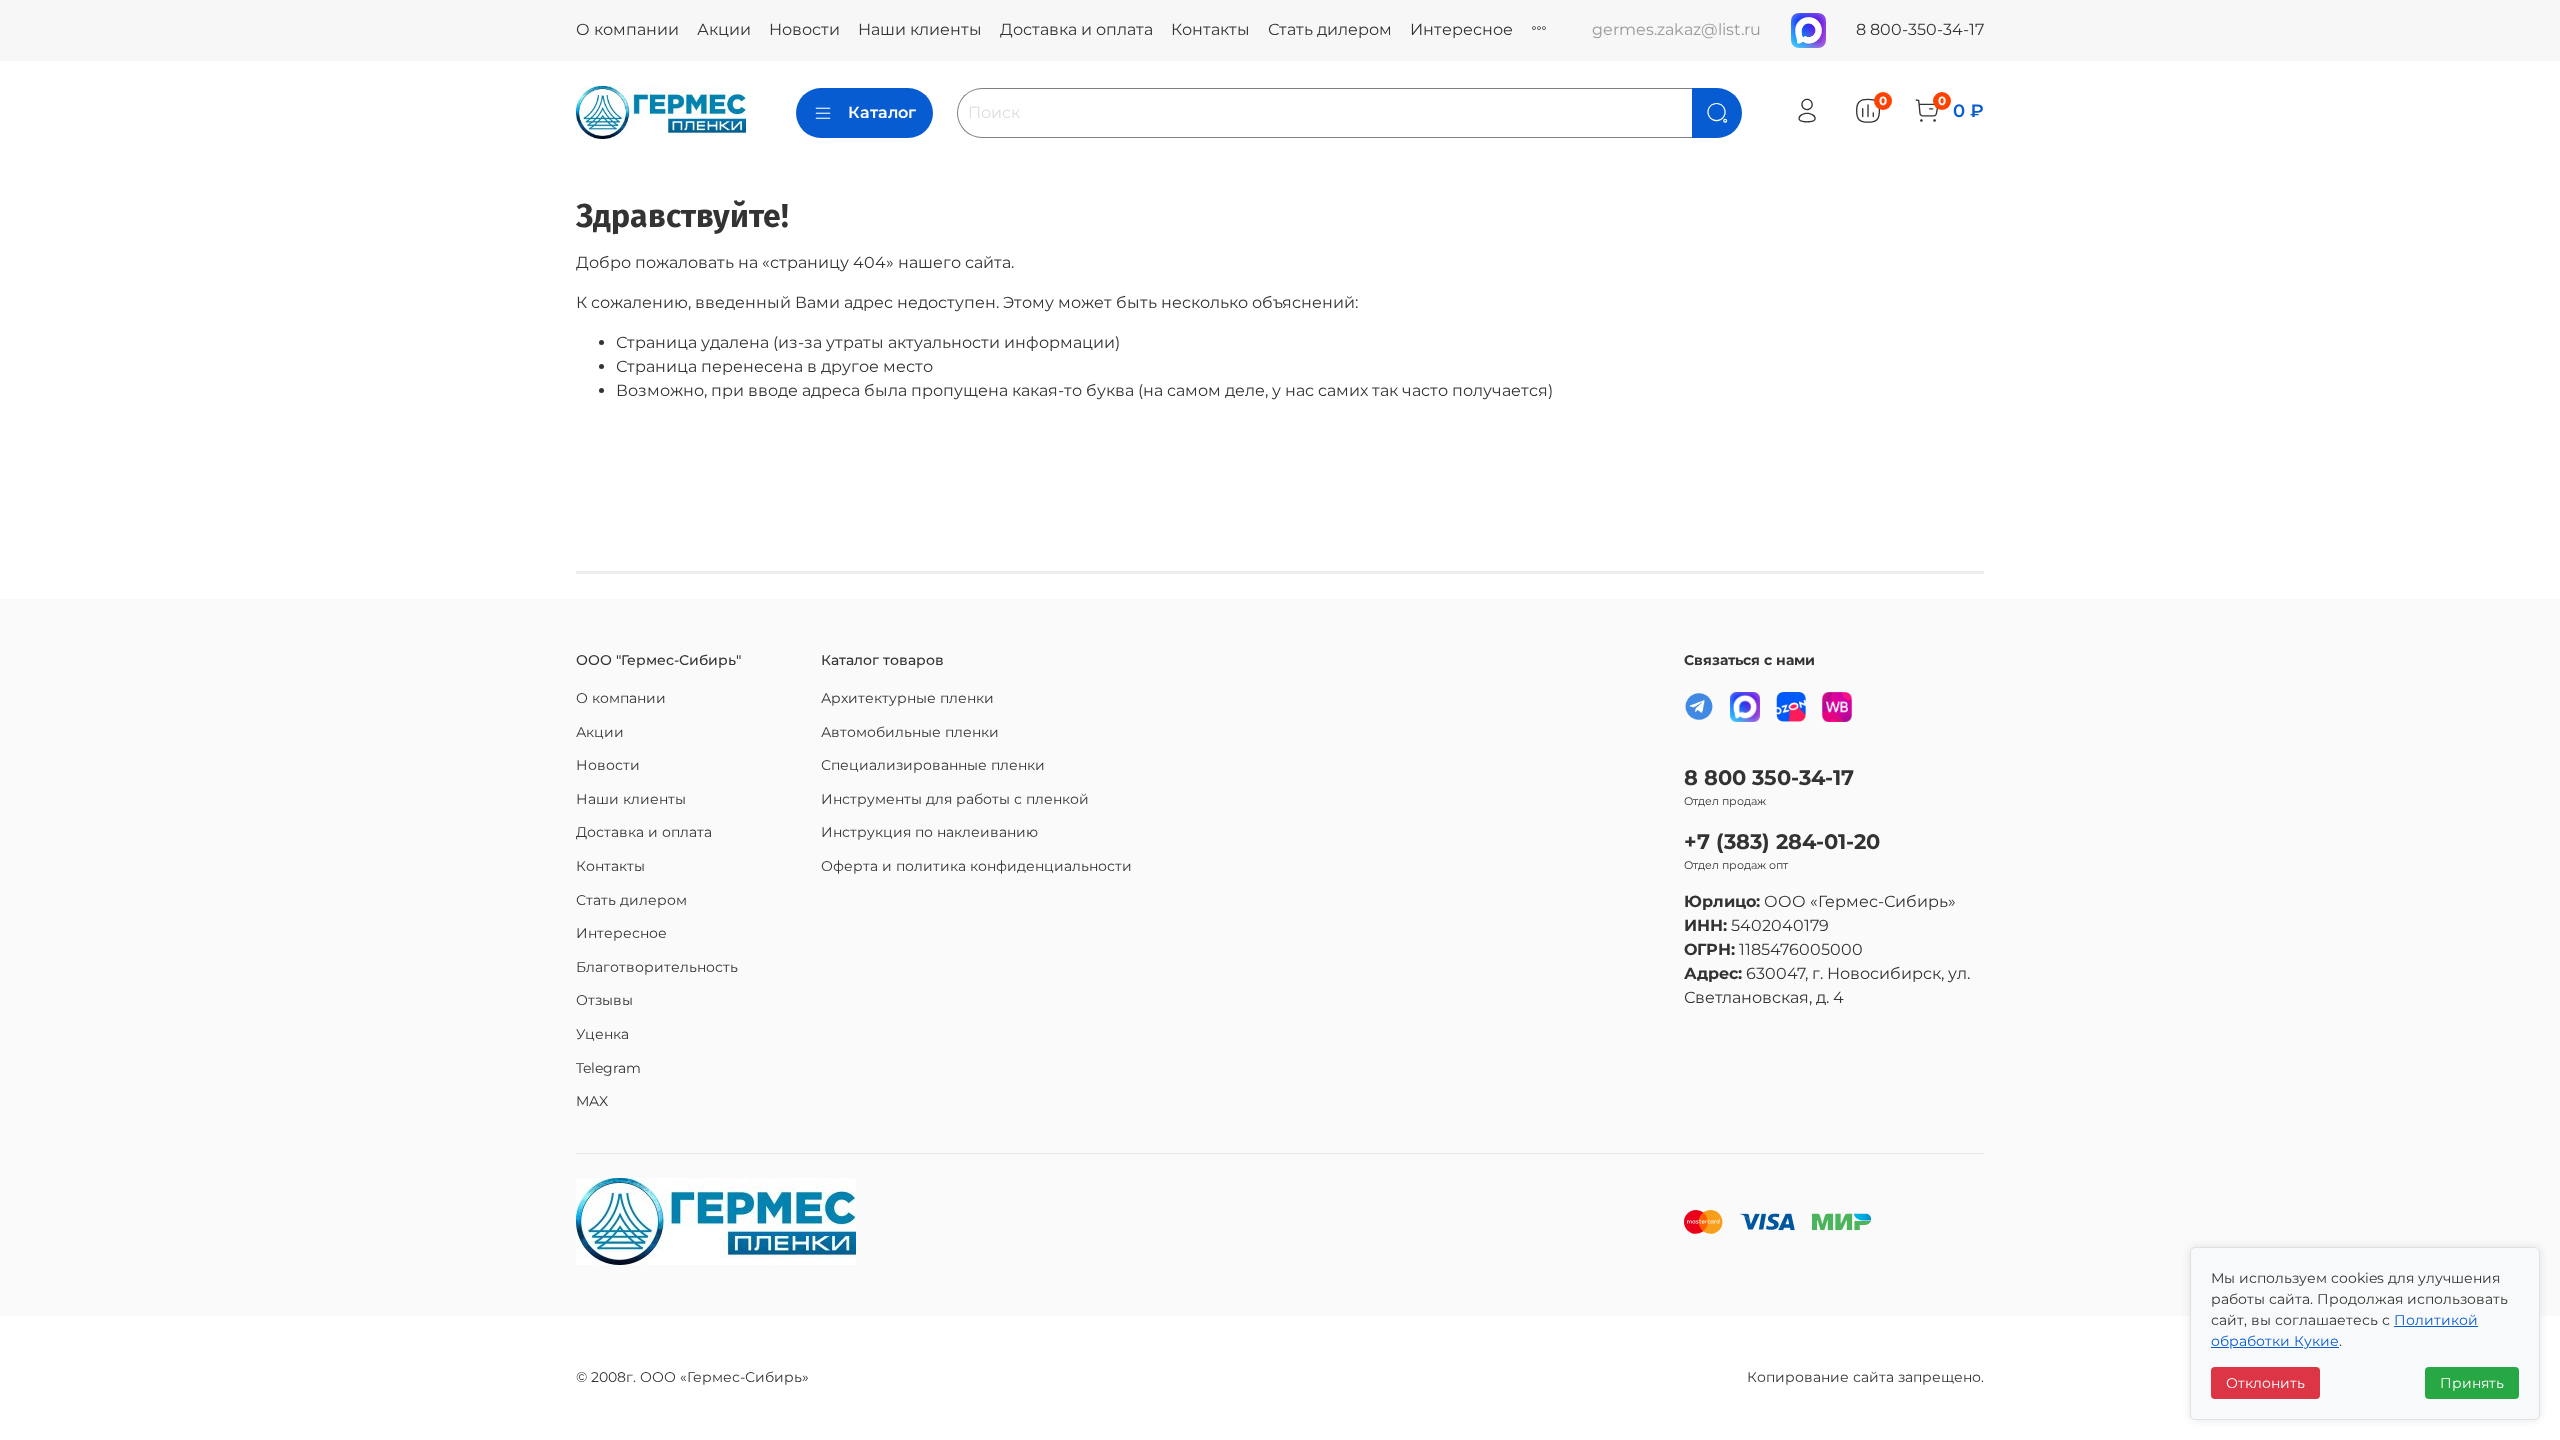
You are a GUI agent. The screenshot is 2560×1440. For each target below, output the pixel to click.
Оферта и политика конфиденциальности (976, 866)
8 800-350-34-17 (1920, 29)
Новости (804, 29)
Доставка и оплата (1076, 29)
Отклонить (2265, 1383)
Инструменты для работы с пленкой (955, 799)
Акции (724, 29)
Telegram (608, 1068)
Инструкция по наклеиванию (929, 832)
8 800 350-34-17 (1769, 777)
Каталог (882, 112)
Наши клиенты (920, 29)
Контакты (1210, 29)
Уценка (602, 1034)
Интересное (1461, 29)
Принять (2472, 1383)
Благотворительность (657, 967)
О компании (627, 29)
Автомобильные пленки (910, 732)
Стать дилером (1330, 29)
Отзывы (604, 1000)
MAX (592, 1101)
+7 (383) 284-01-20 (1782, 841)
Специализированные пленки (933, 765)
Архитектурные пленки (907, 698)
